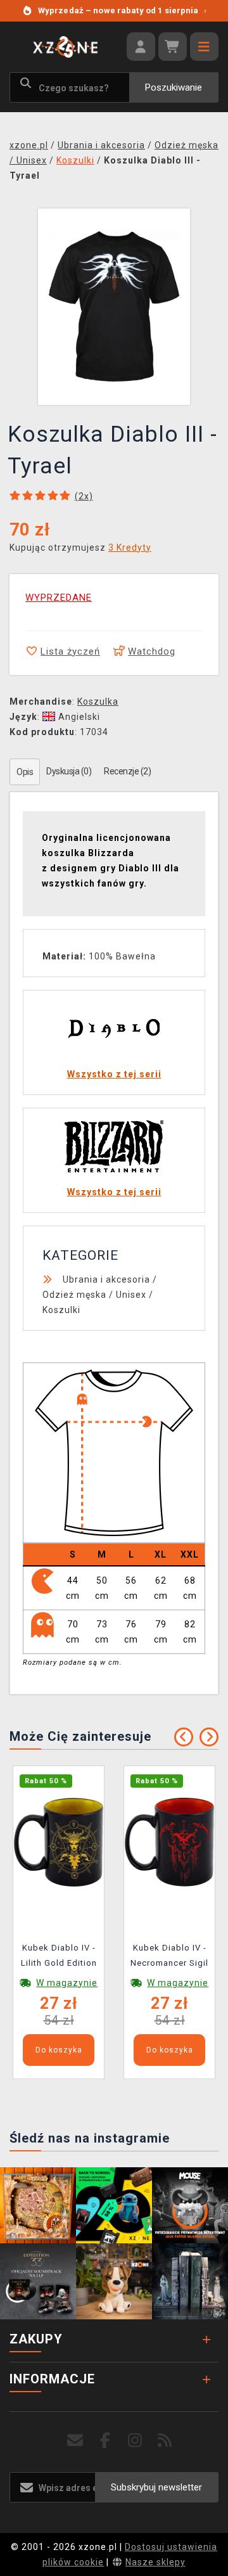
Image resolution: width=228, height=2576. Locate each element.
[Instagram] (135, 2441)
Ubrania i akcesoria (106, 1279)
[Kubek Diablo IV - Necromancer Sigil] (169, 1841)
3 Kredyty (130, 548)
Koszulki (61, 1310)
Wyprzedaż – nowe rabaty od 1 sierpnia (122, 10)
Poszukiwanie (174, 87)
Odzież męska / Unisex (94, 1295)
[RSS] (165, 2441)
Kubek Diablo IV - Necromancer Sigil (169, 1955)
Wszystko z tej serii (114, 1074)
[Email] (76, 2441)
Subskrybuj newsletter (156, 2487)
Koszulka (98, 702)
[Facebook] (105, 2441)
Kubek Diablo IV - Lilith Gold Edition (59, 1955)
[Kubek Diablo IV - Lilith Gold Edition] (59, 1841)
